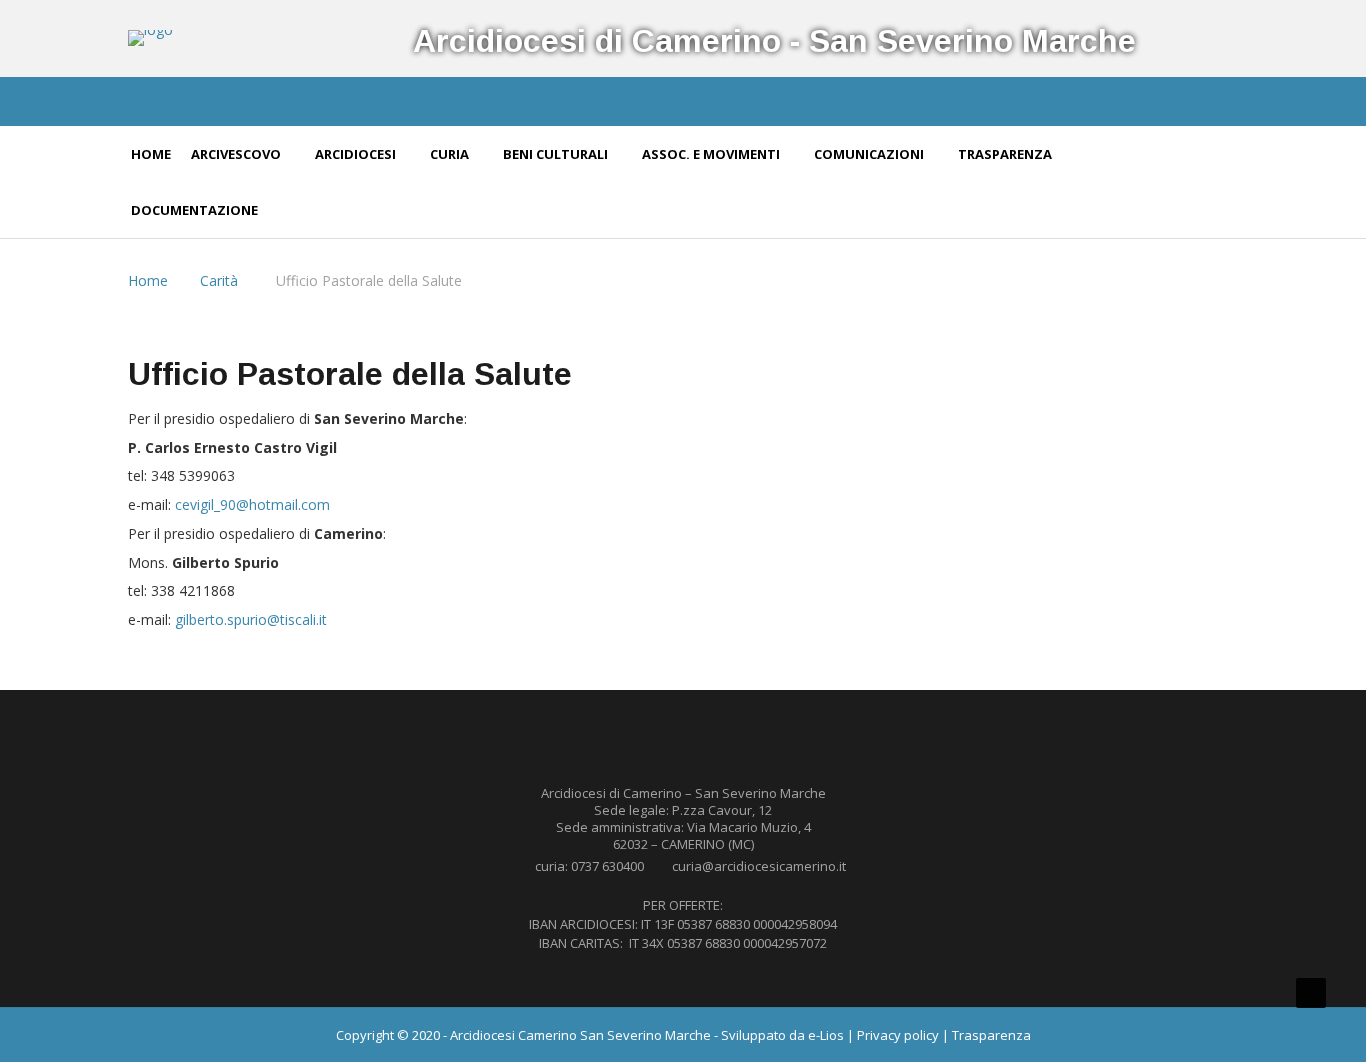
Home (151, 154)
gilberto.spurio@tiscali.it (251, 619)
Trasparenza (1006, 154)
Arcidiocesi (357, 154)
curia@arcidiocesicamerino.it (759, 866)
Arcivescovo (237, 154)
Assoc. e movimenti (712, 154)
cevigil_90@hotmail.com (252, 504)
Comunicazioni (870, 154)
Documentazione (196, 210)
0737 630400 (607, 866)
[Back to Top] (1311, 993)
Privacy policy (898, 1035)
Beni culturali (557, 154)
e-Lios (826, 1035)
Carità (219, 280)
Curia (451, 154)
